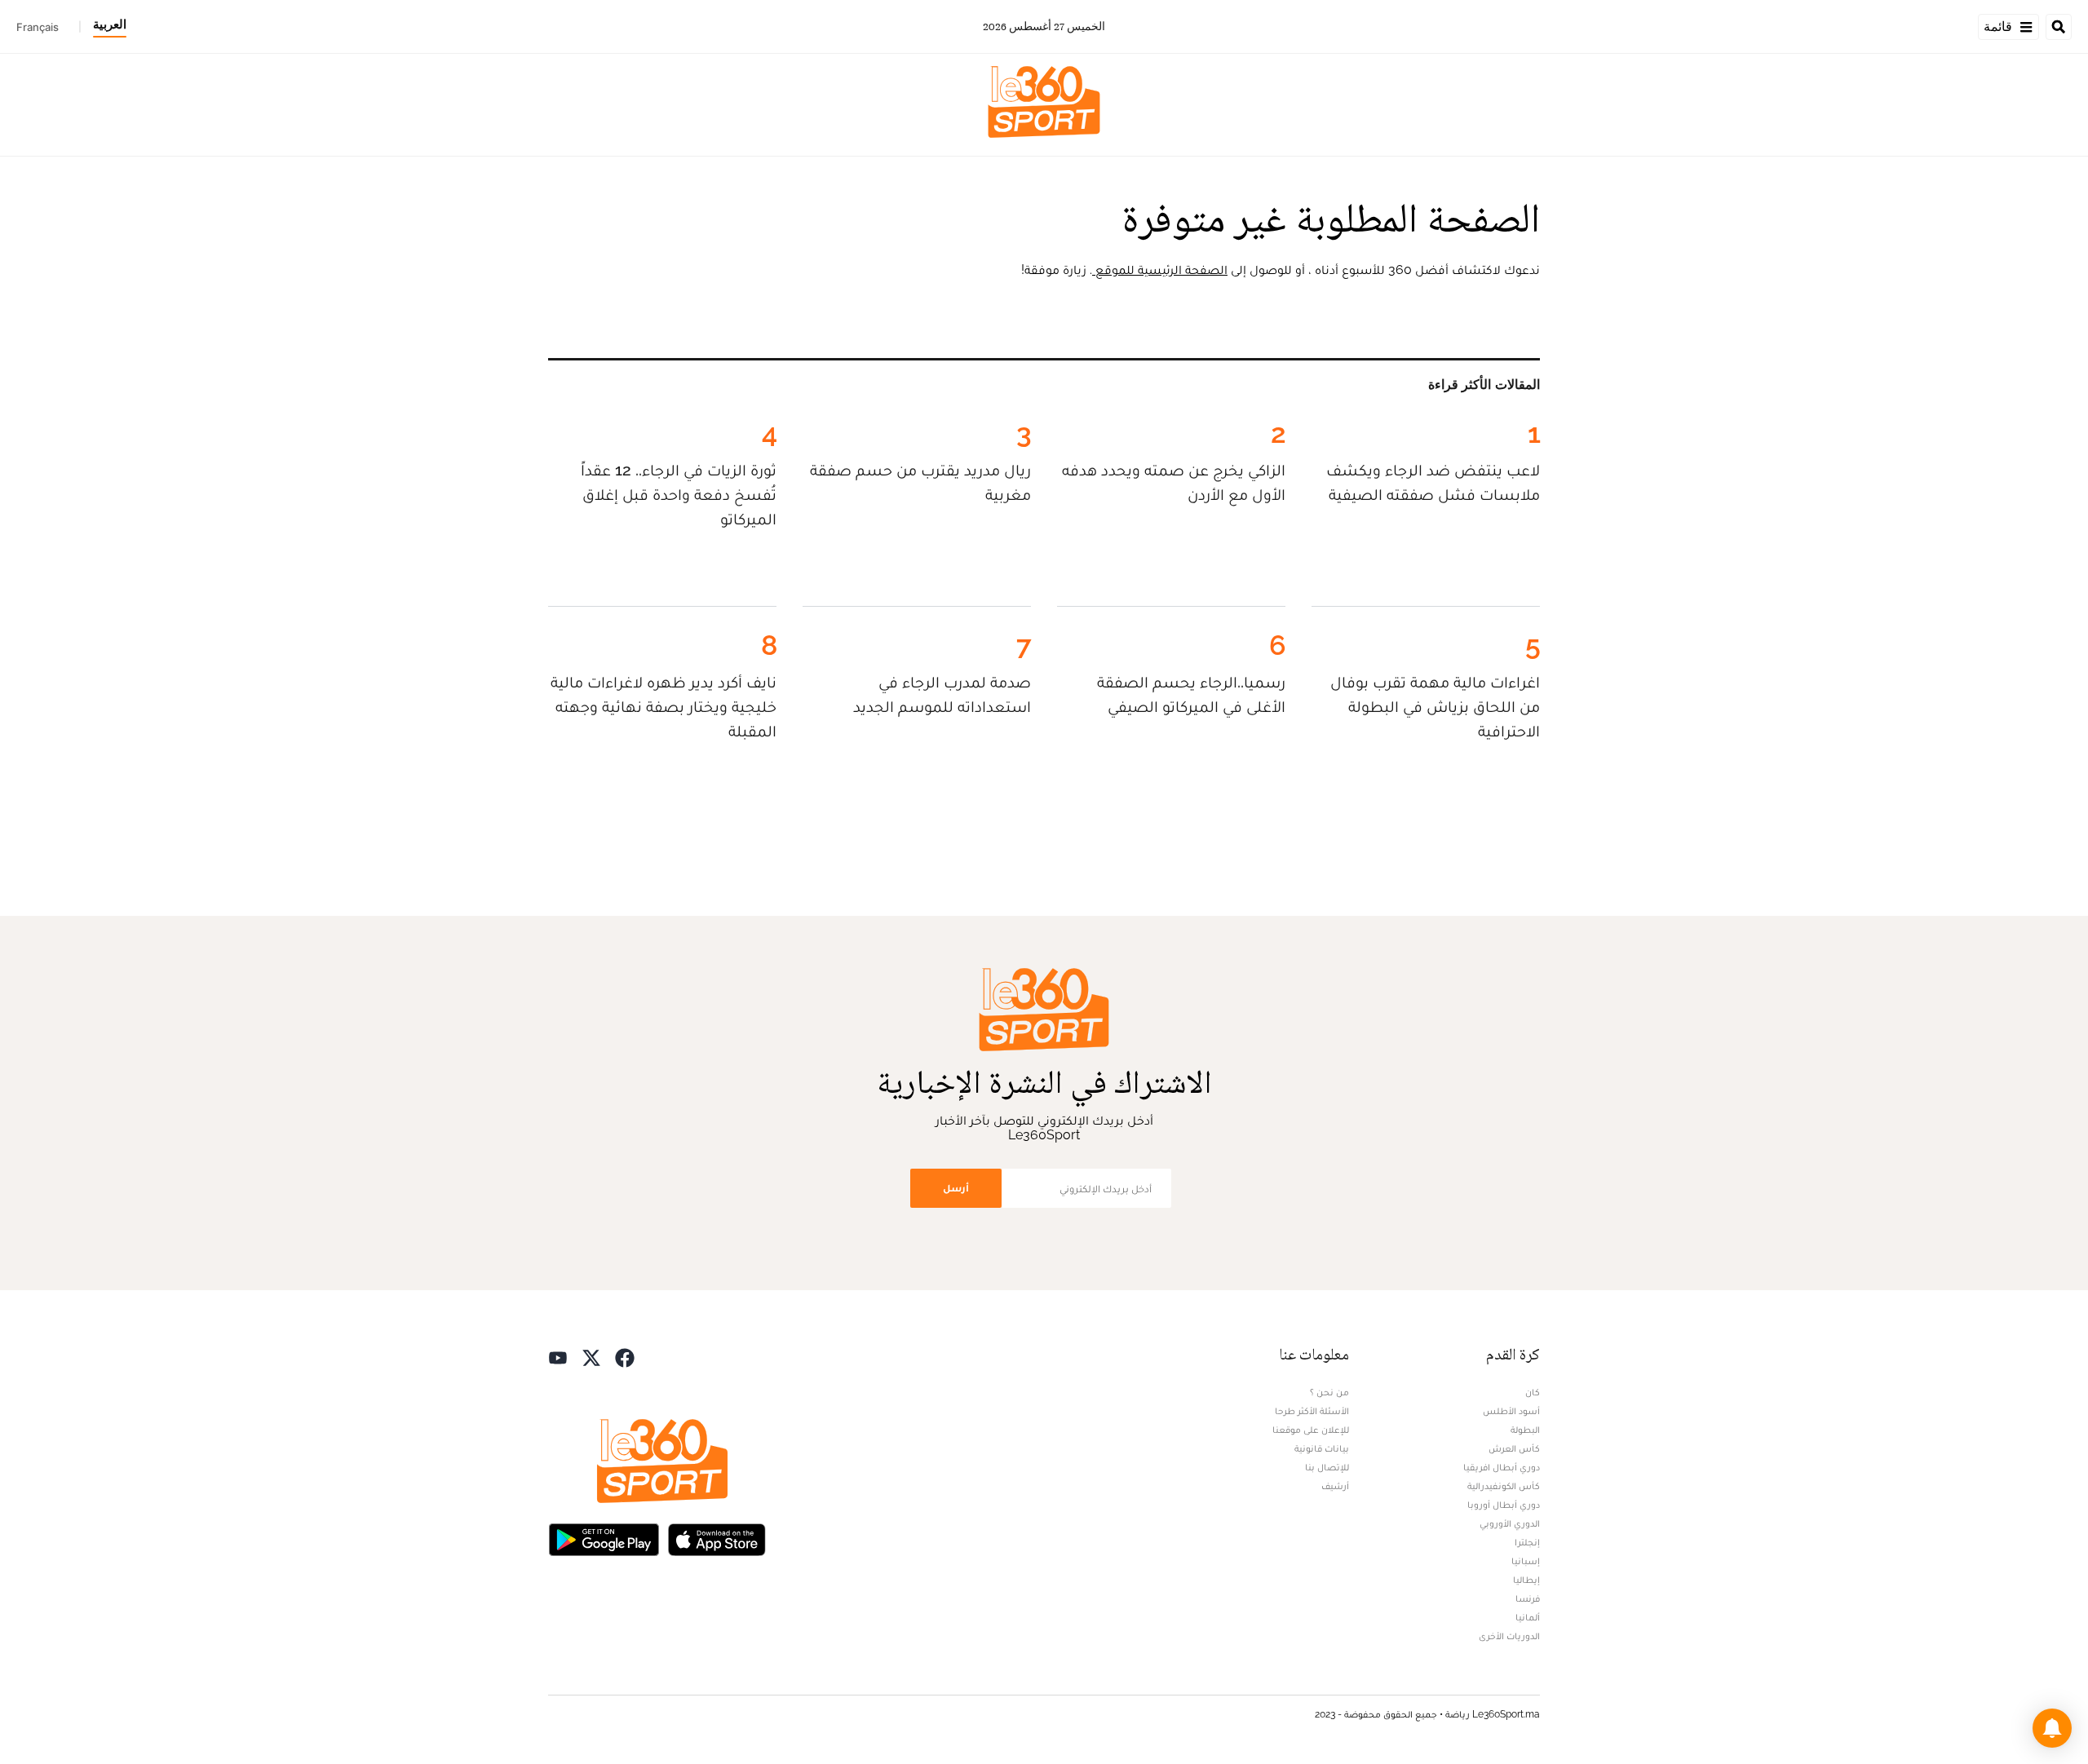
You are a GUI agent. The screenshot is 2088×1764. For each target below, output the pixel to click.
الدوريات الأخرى (1509, 1636)
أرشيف (1335, 1486)
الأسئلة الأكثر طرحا (1312, 1411)
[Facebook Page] (625, 1357)
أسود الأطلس (1511, 1411)
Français (38, 27)
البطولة (1525, 1430)
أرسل (956, 1188)
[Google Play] (604, 1539)
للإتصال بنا (1327, 1467)
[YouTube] (558, 1357)
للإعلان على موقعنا (1311, 1430)
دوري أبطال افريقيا (1502, 1467)
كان (1533, 1392)
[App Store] (717, 1539)
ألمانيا (1528, 1617)
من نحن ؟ (1329, 1392)
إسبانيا (1526, 1561)
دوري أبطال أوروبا (1504, 1505)
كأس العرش (1514, 1448)
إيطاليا (1526, 1580)
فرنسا (1528, 1598)
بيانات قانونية (1322, 1448)
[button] (2052, 1728)
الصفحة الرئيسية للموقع (1160, 270)
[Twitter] (591, 1357)
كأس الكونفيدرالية (1504, 1486)
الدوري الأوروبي (1510, 1523)
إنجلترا (1527, 1542)
